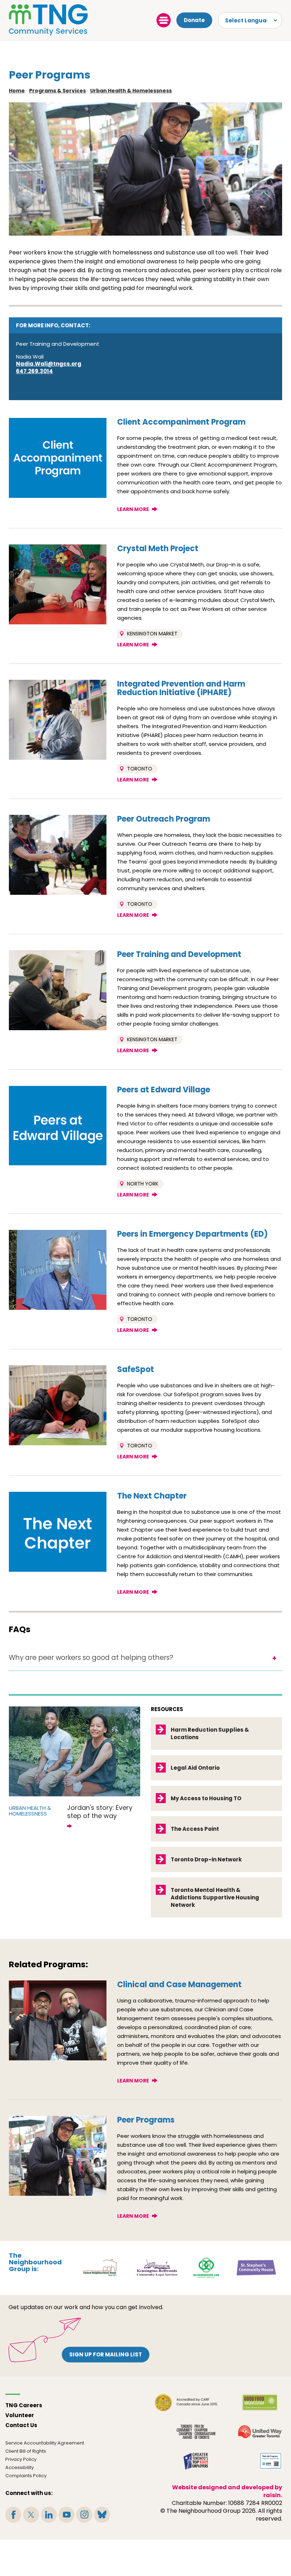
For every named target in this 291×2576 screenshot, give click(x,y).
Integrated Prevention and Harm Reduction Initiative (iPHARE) (181, 688)
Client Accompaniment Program (181, 422)
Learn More (133, 509)
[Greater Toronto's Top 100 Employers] (196, 2461)
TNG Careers (24, 2405)
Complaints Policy (26, 2476)
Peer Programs (146, 2120)
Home (17, 91)
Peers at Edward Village (164, 1090)
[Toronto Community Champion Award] (196, 2432)
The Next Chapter (152, 1496)
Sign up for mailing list (106, 2354)
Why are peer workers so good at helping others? (91, 1658)
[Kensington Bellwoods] (157, 2267)
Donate (194, 20)
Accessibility (20, 2467)
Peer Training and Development (179, 954)
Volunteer (20, 2415)
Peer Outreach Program (164, 819)
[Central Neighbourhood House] (100, 2267)
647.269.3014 (34, 371)
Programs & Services (57, 91)
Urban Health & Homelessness (131, 91)
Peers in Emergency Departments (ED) (193, 1234)
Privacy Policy (21, 2459)
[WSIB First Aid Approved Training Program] (271, 2461)
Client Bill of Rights (26, 2451)
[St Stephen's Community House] (256, 2267)
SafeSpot (136, 1369)
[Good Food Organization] (260, 2403)
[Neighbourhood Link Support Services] (207, 2267)
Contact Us (21, 2425)
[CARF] (186, 2403)
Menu (164, 20)
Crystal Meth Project (158, 548)
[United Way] (260, 2432)
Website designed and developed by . (227, 2491)
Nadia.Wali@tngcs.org (49, 364)
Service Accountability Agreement (45, 2443)
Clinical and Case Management (179, 1985)
